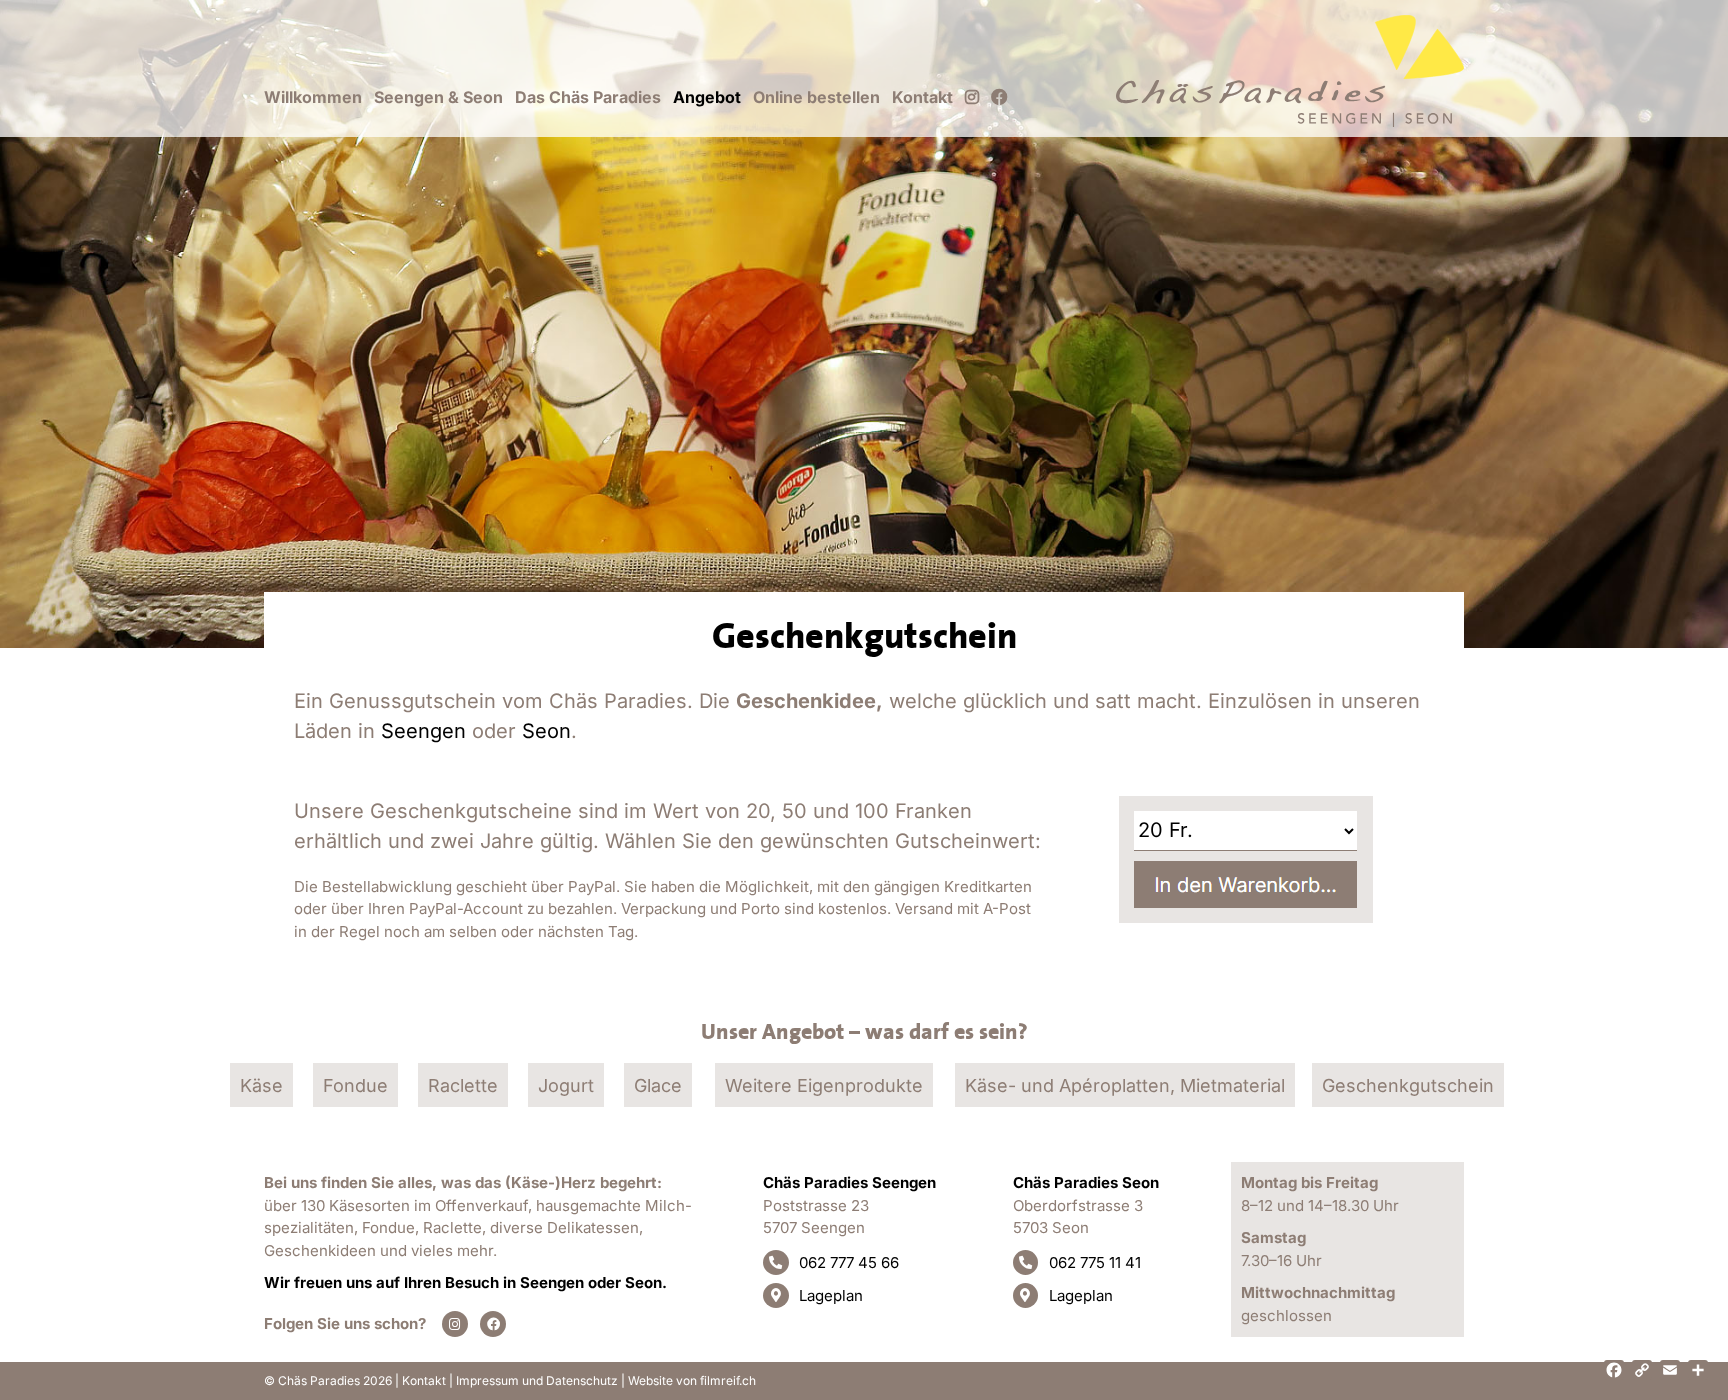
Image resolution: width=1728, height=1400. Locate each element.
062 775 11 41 (1095, 1262)
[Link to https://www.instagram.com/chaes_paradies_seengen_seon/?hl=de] (455, 1324)
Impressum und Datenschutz (537, 1380)
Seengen (423, 731)
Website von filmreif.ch (692, 1380)
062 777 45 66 (849, 1262)
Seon (546, 731)
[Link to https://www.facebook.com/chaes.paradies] (493, 1324)
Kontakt (424, 1380)
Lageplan (831, 1295)
